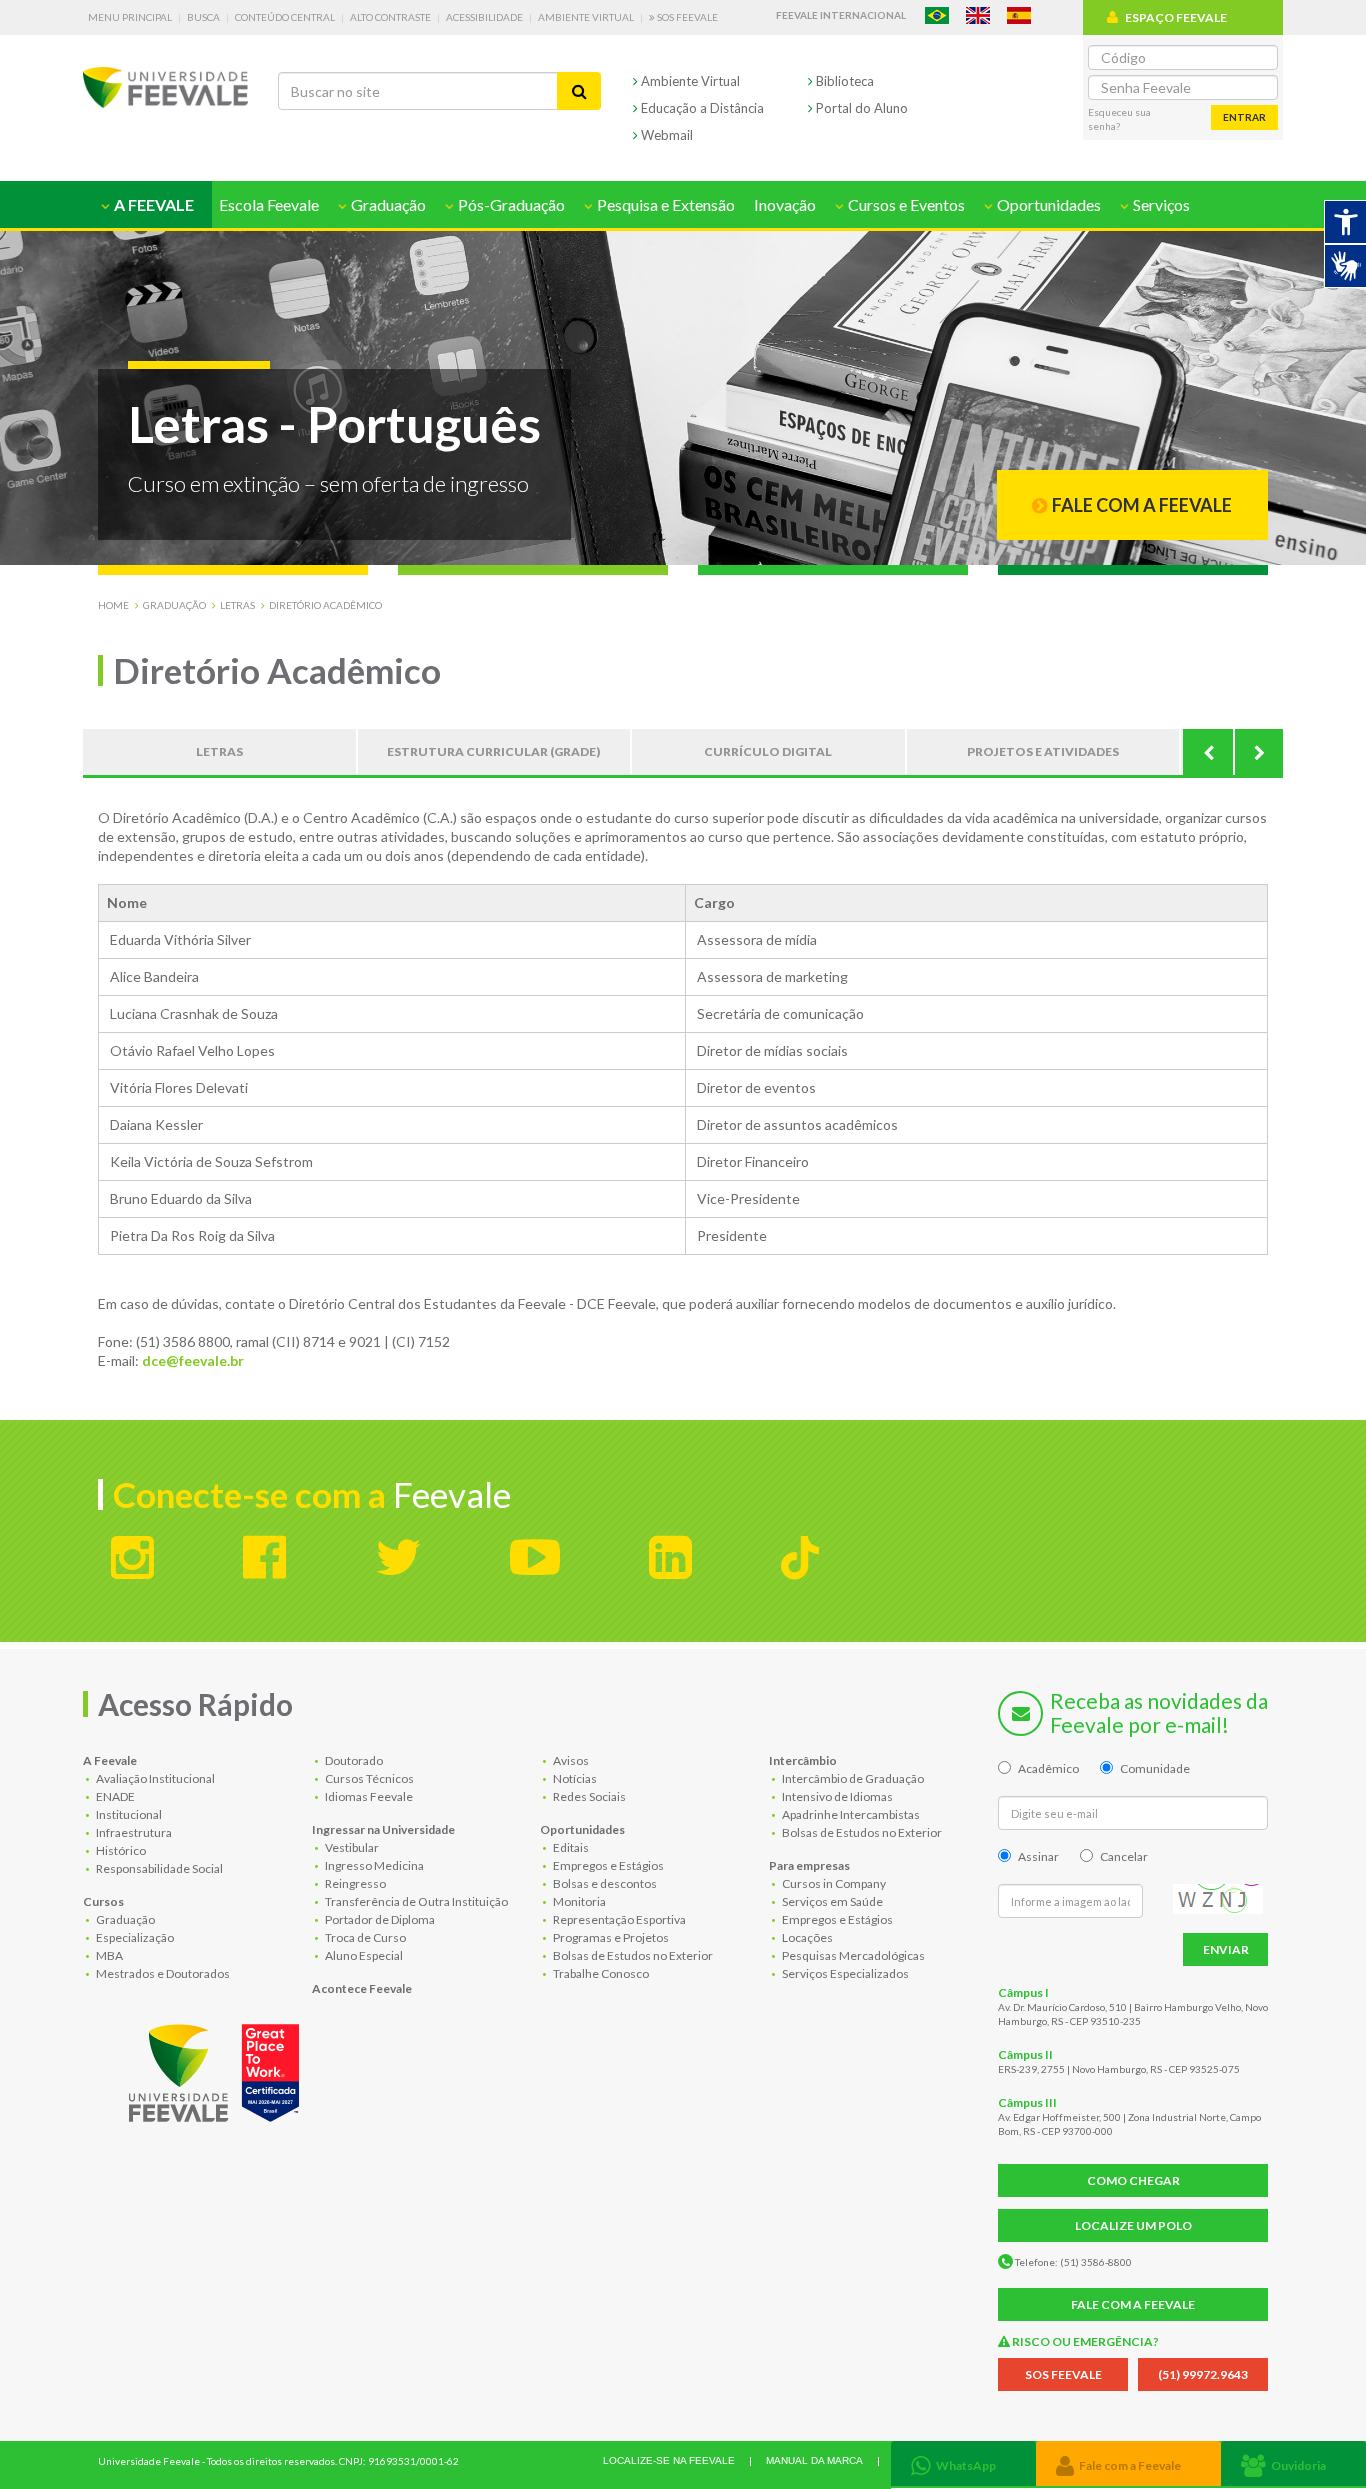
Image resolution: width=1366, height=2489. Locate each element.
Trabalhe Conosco (600, 1973)
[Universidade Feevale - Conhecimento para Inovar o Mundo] (217, 2069)
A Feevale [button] (152, 204)
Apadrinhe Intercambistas (850, 1814)
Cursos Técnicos (368, 1778)
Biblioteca (843, 81)
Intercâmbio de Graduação (852, 1778)
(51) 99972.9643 (1203, 2374)
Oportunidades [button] (1047, 204)
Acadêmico (1048, 1768)
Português (937, 15)
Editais (570, 1847)
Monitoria (578, 1901)
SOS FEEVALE (1063, 2374)
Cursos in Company (833, 1883)
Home (113, 605)
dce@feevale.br (193, 1360)
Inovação (785, 204)
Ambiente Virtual (586, 17)
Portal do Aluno (860, 108)
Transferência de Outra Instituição (415, 1901)
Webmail (665, 135)
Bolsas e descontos (604, 1883)
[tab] (963, 2463)
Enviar (1226, 1949)
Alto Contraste (390, 17)
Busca (203, 17)
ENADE (114, 1796)
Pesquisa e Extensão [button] (664, 204)
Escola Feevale (269, 204)
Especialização (134, 1937)
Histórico (120, 1850)
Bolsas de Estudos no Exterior (632, 1955)
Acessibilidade (484, 17)
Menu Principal (130, 17)
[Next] (1258, 752)
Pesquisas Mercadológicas (852, 1955)
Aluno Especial (363, 1955)
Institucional (128, 1814)
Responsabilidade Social (158, 1868)
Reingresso (354, 1883)
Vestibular (351, 1847)
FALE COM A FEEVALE (1133, 2304)
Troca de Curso (364, 1937)
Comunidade (1155, 1768)
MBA (108, 1955)
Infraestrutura (133, 1832)
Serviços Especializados (844, 1973)
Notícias (574, 1778)
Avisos (570, 1760)
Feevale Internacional (841, 15)
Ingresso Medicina (373, 1865)
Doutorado (353, 1760)
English (978, 15)
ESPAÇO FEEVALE (1176, 17)
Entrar (1244, 117)
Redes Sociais (588, 1796)
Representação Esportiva (618, 1919)
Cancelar (1124, 1856)
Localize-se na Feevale (669, 2460)
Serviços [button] (1160, 204)
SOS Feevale (686, 17)
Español (1019, 15)
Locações (806, 1937)
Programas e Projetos (610, 1937)
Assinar (1038, 1856)
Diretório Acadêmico (325, 605)
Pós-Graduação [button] (510, 204)
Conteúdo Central (285, 17)
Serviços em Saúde (831, 1901)
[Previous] (1208, 752)
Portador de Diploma (379, 1919)
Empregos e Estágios (607, 1865)
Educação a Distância (701, 108)
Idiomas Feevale (368, 1796)
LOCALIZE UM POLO (1133, 2225)
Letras (237, 605)
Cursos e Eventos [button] (905, 204)
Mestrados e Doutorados (162, 1973)
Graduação (174, 605)
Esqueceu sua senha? (1119, 119)
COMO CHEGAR (1133, 2180)
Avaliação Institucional (154, 1778)
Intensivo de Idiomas (836, 1796)
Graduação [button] (387, 204)
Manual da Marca (814, 2460)
